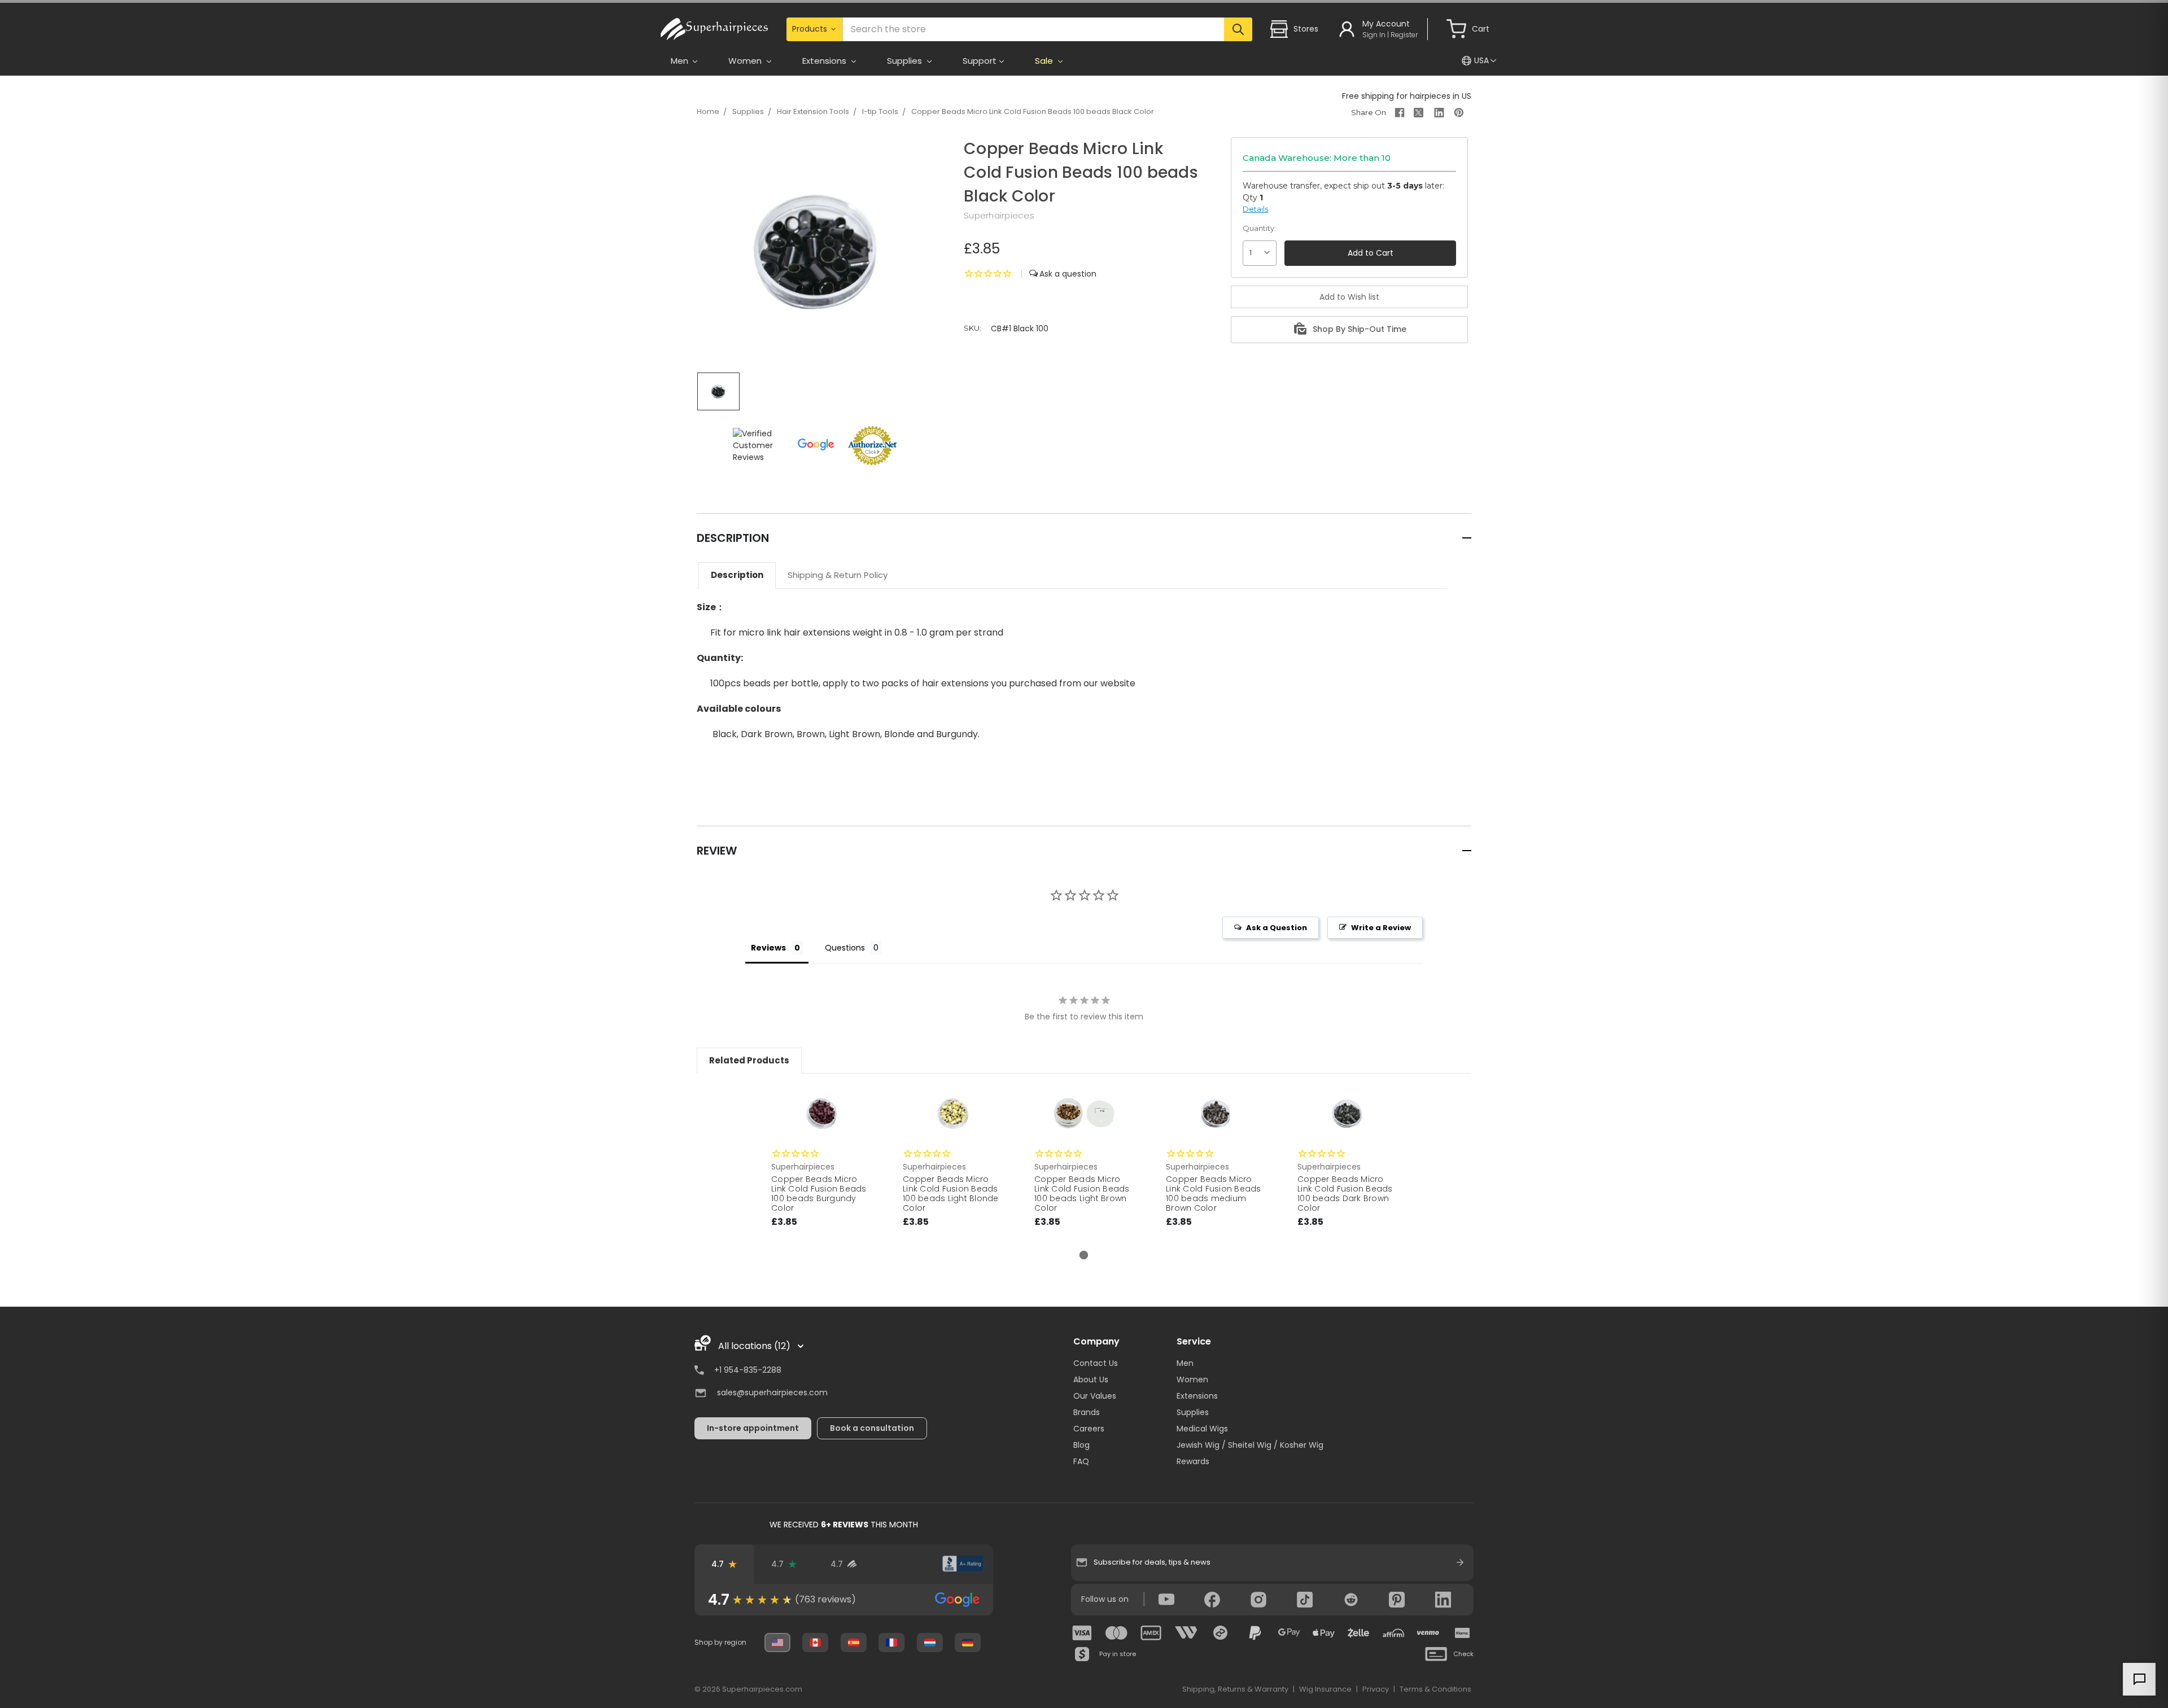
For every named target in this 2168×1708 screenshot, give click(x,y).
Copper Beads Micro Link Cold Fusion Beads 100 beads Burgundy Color (819, 1193)
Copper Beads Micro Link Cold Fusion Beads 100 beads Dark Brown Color (1345, 1193)
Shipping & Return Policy (838, 575)
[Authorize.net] (903, 1564)
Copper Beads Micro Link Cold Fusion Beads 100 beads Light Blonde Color (951, 1193)
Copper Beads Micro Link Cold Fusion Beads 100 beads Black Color (1033, 111)
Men (1185, 1363)
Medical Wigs (1202, 1429)
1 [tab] (1084, 1255)
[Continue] (1460, 1562)
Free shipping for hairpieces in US (1407, 96)
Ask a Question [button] (1277, 928)
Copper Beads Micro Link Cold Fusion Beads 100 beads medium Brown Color (1214, 1193)
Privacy (1376, 1689)
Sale (1045, 61)
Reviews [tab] (768, 948)
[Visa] (1082, 1633)
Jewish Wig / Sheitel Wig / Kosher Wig (1250, 1445)
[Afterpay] (1221, 1633)
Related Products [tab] (749, 1060)
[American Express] (1151, 1633)
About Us (1091, 1379)
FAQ (1081, 1461)
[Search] (1238, 29)
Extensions (1197, 1396)
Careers (1089, 1429)
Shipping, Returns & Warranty (1235, 1689)
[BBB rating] (963, 1564)
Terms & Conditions (1435, 1689)
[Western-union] (1186, 1633)
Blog (1081, 1445)
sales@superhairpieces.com (772, 1392)
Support (980, 61)
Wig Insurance (1325, 1689)
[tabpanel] (821, 1168)
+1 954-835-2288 (748, 1370)
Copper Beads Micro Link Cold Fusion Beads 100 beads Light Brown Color (1082, 1193)
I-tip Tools (880, 111)
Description (737, 575)
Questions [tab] (845, 948)
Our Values (1095, 1396)
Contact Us (1096, 1363)
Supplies (748, 111)
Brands (1087, 1412)
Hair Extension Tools (813, 111)
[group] (844, 1600)
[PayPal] (1255, 1633)
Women (1192, 1379)
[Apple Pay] (1324, 1633)
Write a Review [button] (1381, 928)
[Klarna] (1462, 1633)
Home (708, 111)
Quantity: (1259, 228)
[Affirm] (1393, 1633)
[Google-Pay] (1290, 1633)
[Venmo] (1428, 1633)
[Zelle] (1358, 1633)
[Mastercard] (1117, 1633)
